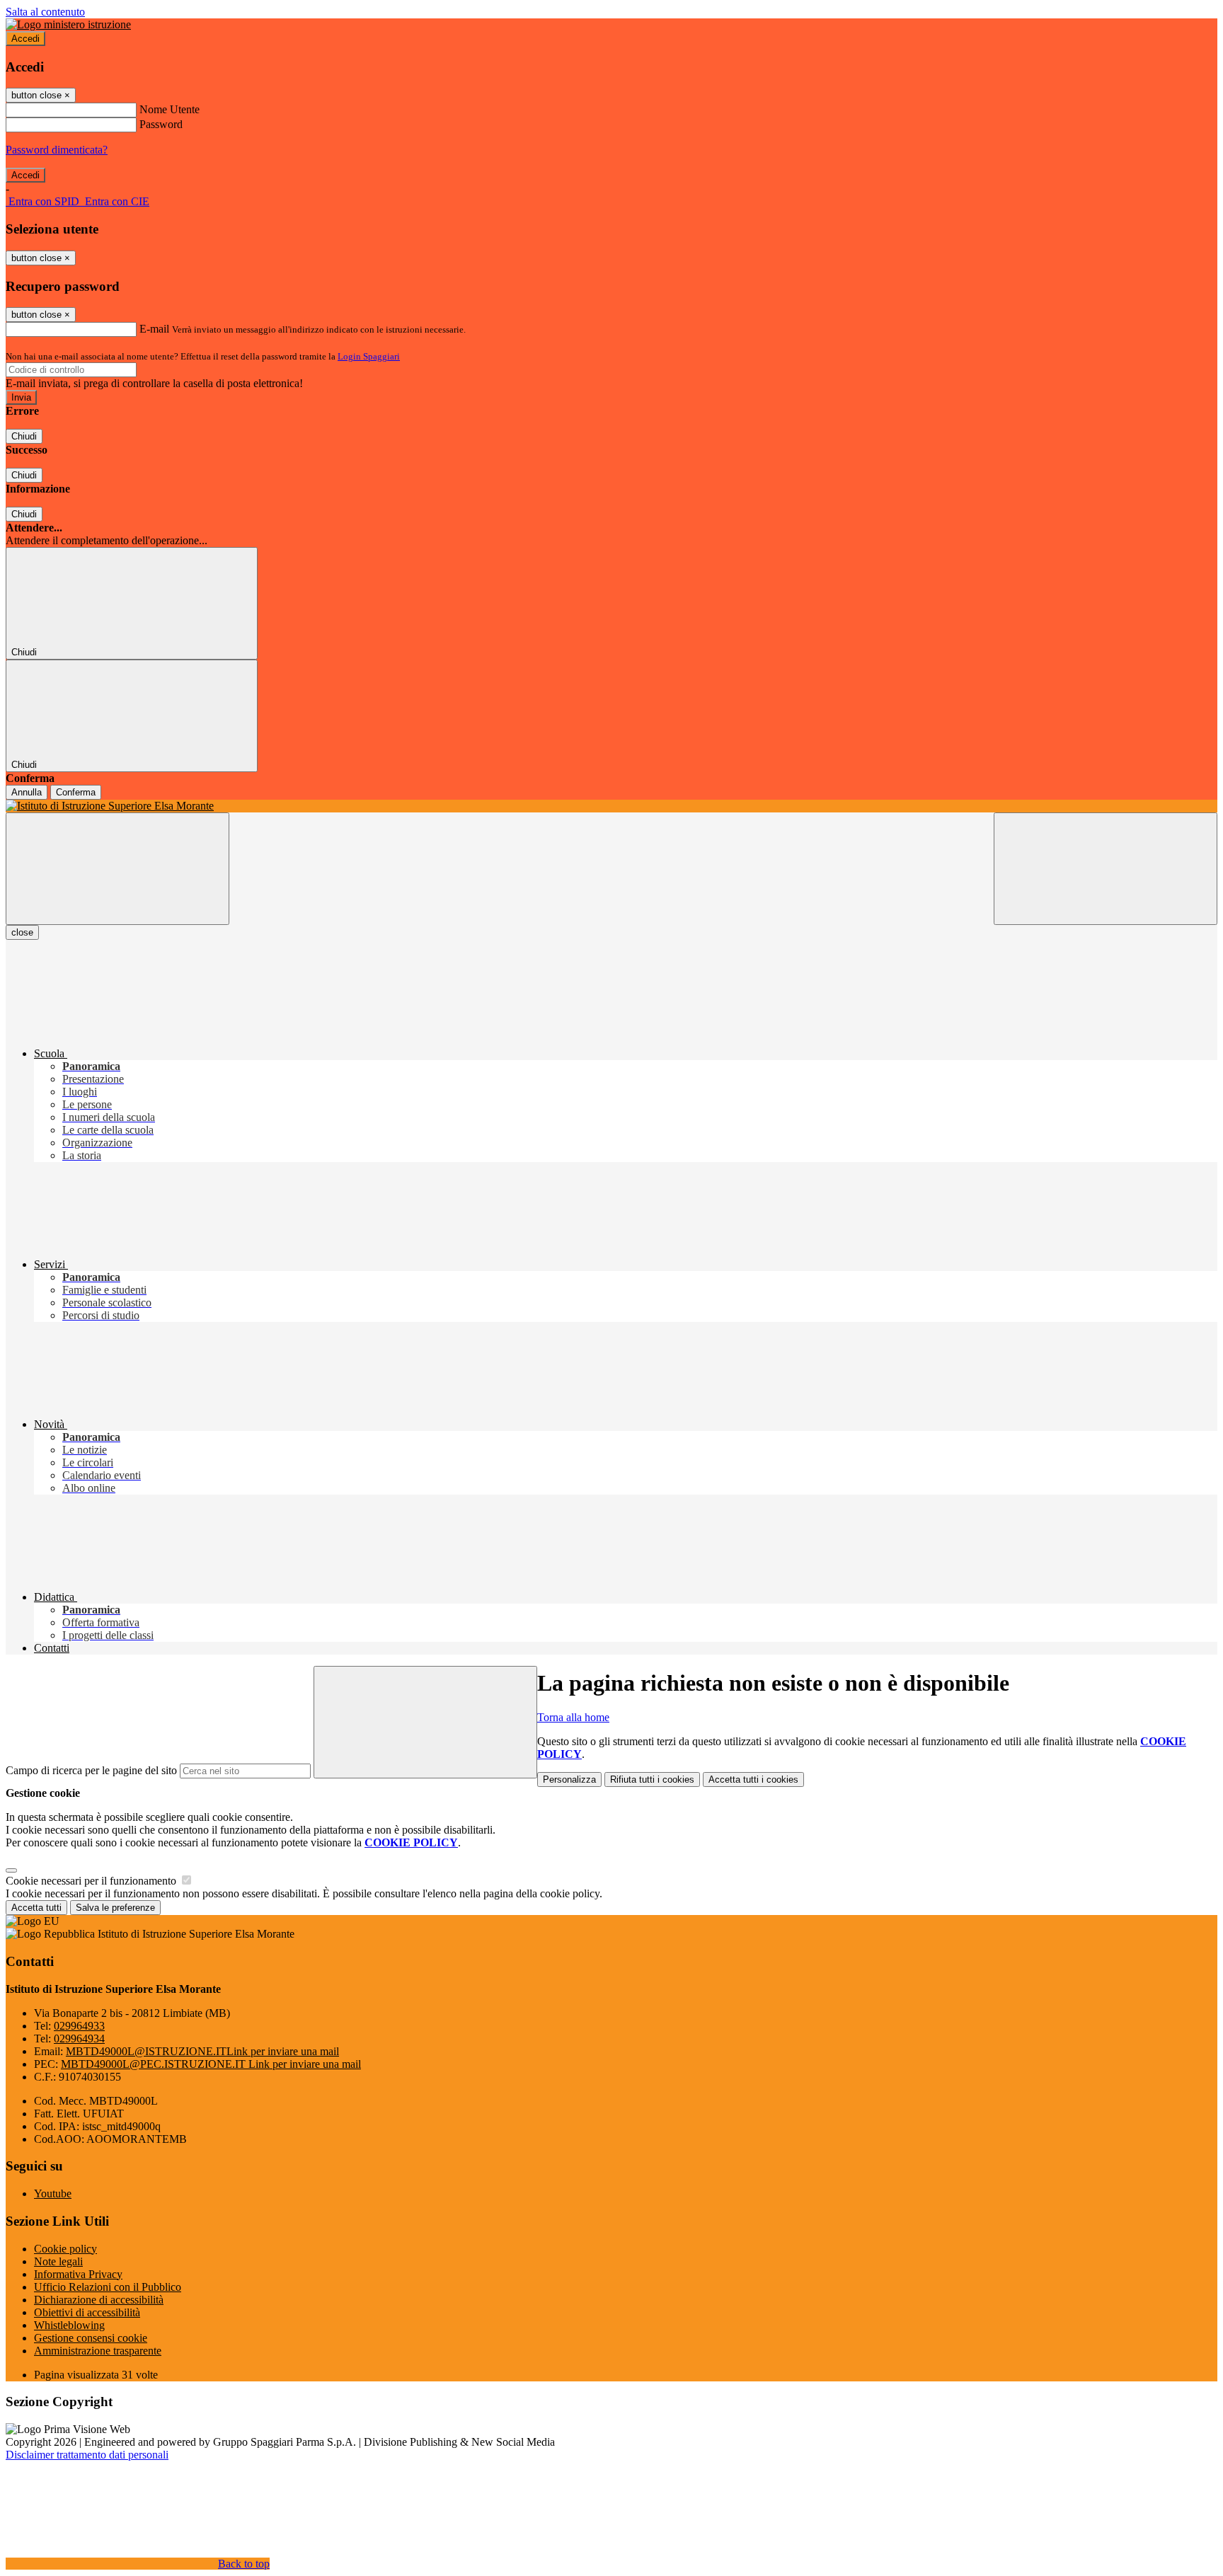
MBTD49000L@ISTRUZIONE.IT (202, 2051)
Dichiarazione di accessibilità (99, 2300)
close (22, 932)
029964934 (79, 2039)
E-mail (154, 329)
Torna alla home (573, 1717)
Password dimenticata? (57, 150)
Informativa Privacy (78, 2274)
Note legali (58, 2261)
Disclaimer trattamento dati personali (87, 2455)
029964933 (79, 2026)
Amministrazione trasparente (98, 2351)
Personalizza (569, 1779)
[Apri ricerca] (1106, 869)
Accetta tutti (753, 1779)
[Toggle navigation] (117, 869)
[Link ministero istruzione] (68, 24)
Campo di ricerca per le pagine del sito (91, 1770)
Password (161, 124)
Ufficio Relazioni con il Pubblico (108, 2287)
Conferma (76, 792)
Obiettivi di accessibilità (87, 2312)
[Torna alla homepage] (611, 806)
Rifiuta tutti (652, 1779)
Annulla (27, 792)
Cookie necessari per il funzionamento (92, 1881)
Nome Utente (170, 109)
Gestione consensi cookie (91, 2338)
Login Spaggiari (369, 356)
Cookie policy (65, 2249)
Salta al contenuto (45, 12)
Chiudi (24, 436)
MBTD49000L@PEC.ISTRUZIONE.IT (211, 2064)
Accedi (25, 39)
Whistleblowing (69, 2325)
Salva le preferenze (115, 1908)
